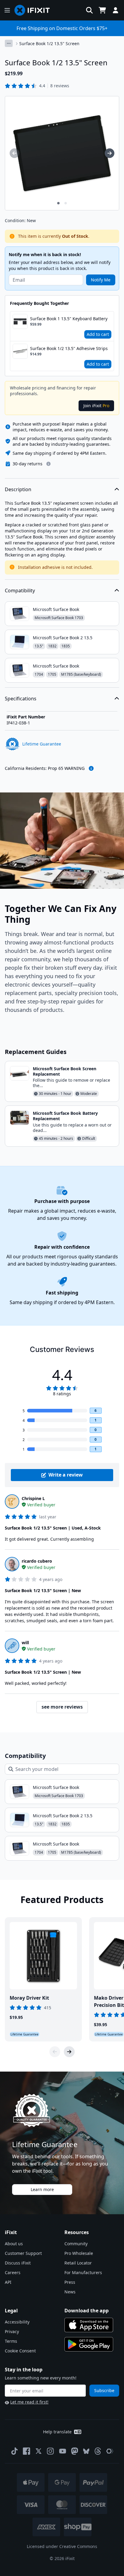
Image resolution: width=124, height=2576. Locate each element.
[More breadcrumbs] (9, 43)
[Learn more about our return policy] (48, 464)
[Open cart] (102, 10)
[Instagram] (51, 2451)
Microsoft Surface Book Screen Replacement (65, 1071)
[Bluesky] (86, 2451)
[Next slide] (69, 2052)
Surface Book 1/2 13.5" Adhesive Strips (69, 348)
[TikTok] (14, 2451)
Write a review (66, 1475)
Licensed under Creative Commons (62, 2546)
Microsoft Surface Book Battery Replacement (65, 1116)
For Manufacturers (83, 2272)
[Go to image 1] (58, 203)
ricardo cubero (37, 1561)
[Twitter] (39, 2451)
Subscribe (104, 2390)
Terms (11, 2341)
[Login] (116, 10)
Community (76, 2244)
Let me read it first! (29, 2402)
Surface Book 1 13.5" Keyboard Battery (69, 319)
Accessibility (17, 2322)
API (8, 2282)
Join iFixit (96, 406)
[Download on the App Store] (89, 2325)
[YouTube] (63, 2451)
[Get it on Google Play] (89, 2344)
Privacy (12, 2331)
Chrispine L (33, 1498)
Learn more (42, 2189)
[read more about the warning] (91, 768)
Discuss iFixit (18, 2263)
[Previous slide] (55, 2052)
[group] (14, 153)
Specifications (21, 699)
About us (14, 2244)
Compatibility (20, 591)
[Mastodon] (75, 2451)
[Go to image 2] (66, 203)
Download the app (87, 2311)
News (70, 2292)
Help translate (57, 2432)
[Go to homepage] (35, 10)
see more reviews (62, 1707)
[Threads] (98, 2451)
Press (70, 2282)
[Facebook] (26, 2451)
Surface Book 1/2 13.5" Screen (49, 43)
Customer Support (23, 2253)
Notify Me (101, 280)
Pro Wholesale (79, 2253)
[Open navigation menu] (7, 10)
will (25, 1643)
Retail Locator (78, 2263)
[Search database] (89, 10)
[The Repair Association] (110, 2451)
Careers (13, 2272)
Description (18, 489)
